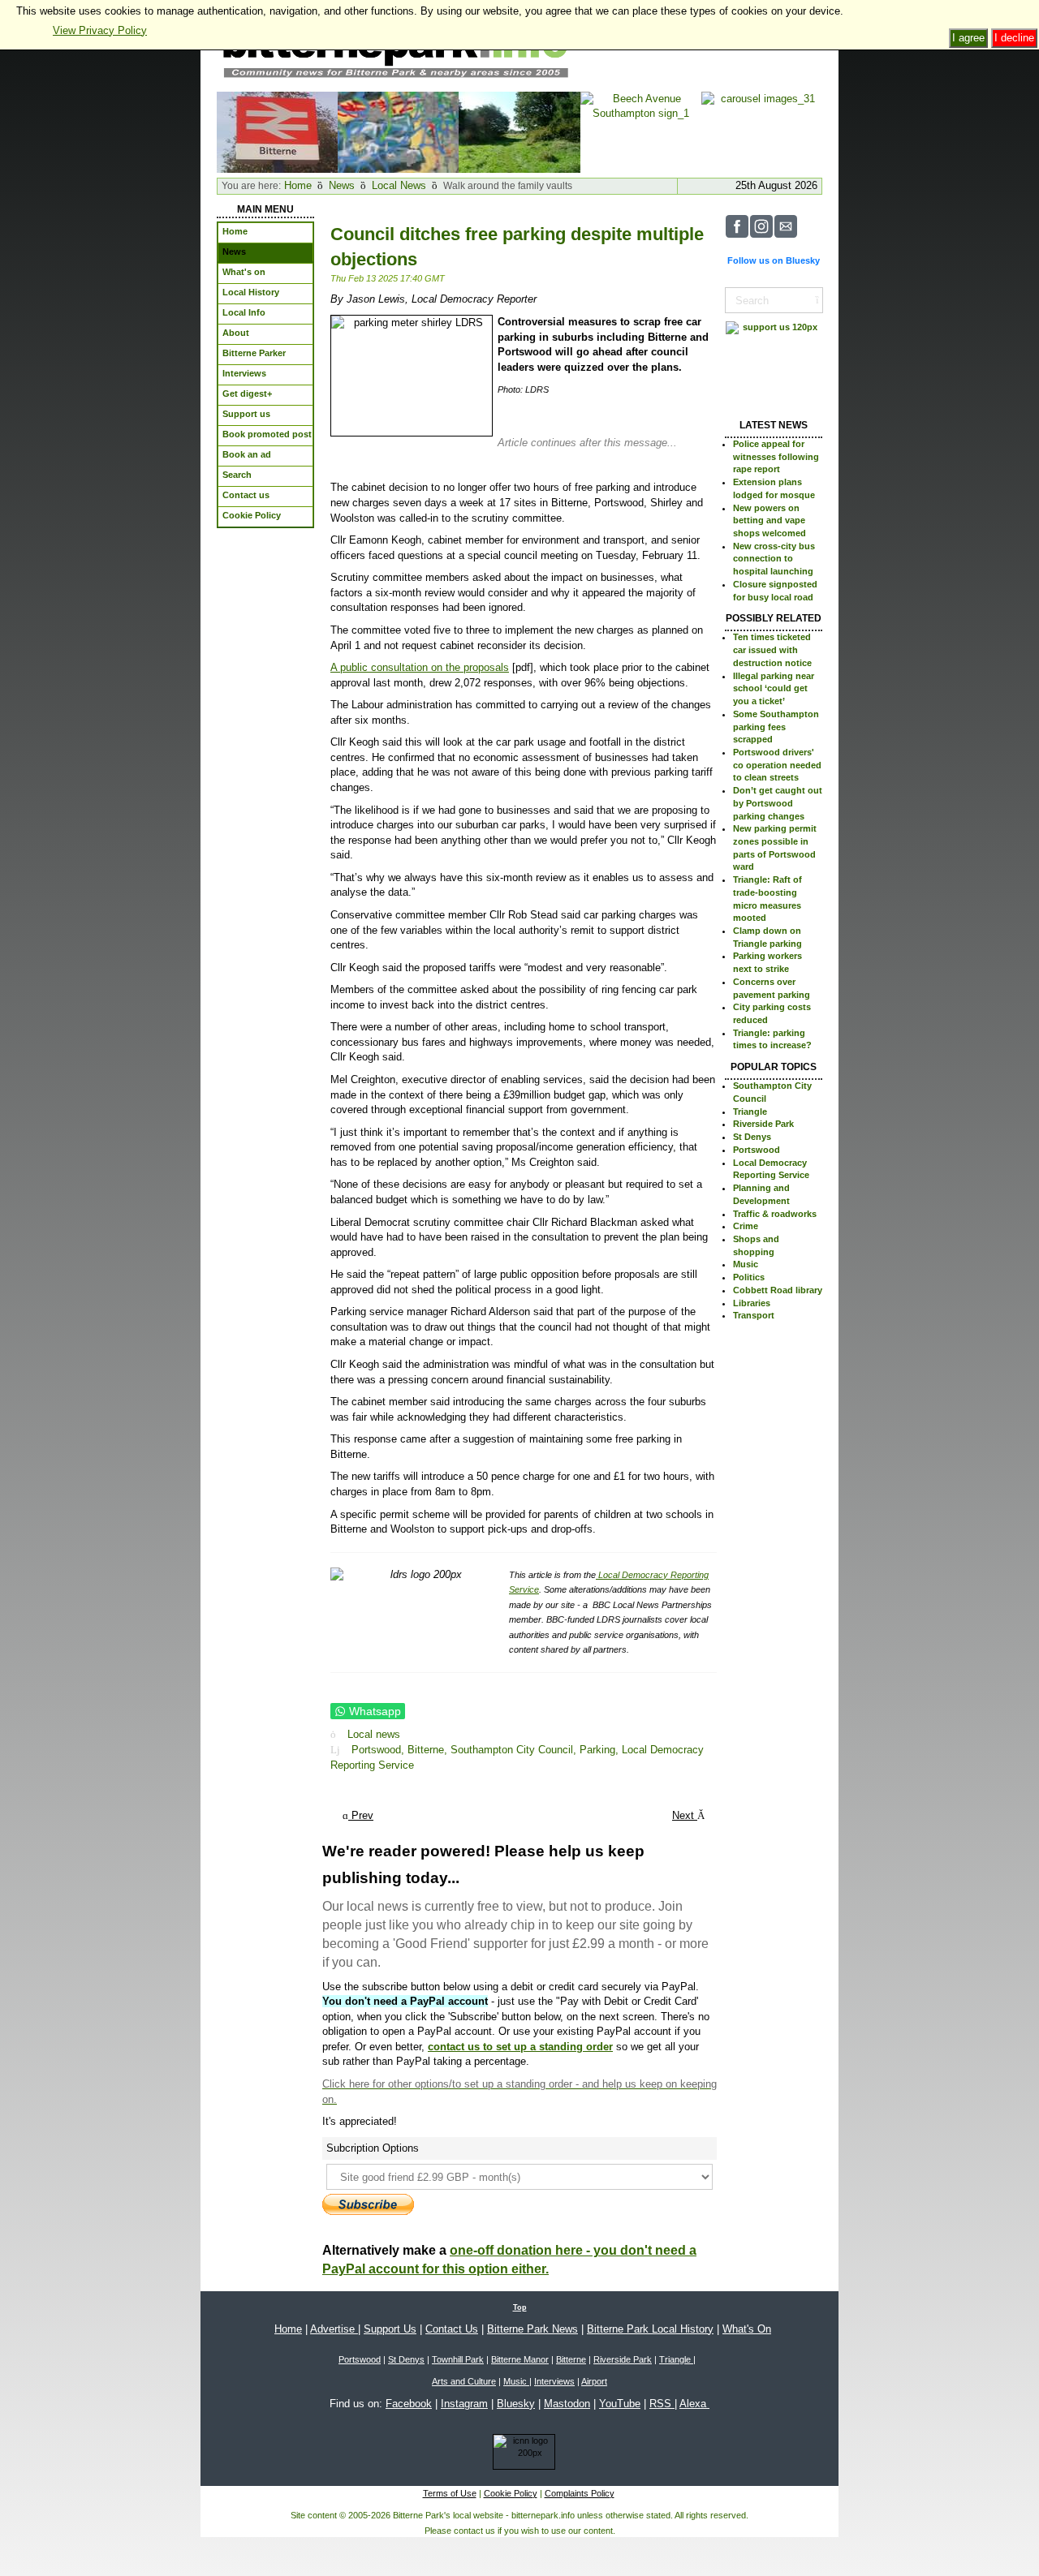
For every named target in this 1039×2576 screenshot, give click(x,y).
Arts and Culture (464, 2381)
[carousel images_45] (398, 131)
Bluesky (516, 2404)
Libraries (752, 1303)
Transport (754, 1315)
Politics (749, 1277)
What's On (747, 2329)
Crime (746, 1226)
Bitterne (571, 2359)
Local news (374, 1734)
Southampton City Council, (515, 1750)
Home (298, 185)
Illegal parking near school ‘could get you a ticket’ (774, 688)
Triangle (750, 1112)
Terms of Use (450, 2493)
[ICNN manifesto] (520, 2455)
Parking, (601, 1750)
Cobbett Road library (778, 1290)
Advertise (334, 2329)
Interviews (554, 2381)
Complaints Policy (580, 2493)
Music (746, 1264)
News (342, 185)
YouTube (620, 2404)
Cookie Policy (511, 2493)
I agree (968, 38)
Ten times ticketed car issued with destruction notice (772, 649)
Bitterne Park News (532, 2329)
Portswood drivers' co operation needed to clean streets (777, 765)
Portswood (757, 1150)
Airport (594, 2381)
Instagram (464, 2404)
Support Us (390, 2329)
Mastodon (567, 2404)
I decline (1014, 38)
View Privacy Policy (100, 30)
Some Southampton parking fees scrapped (776, 727)
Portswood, (379, 1750)
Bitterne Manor (520, 2359)
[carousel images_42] (519, 131)
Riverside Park (763, 1124)
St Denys (752, 1137)
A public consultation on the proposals (420, 667)
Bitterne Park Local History (650, 2329)
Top (520, 2307)
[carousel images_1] (277, 131)
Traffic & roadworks (775, 1214)
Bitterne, (429, 1750)
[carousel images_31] (762, 131)
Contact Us (452, 2329)
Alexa (694, 2404)
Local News (399, 185)
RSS (662, 2404)
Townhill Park (458, 2359)
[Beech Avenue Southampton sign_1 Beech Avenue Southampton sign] (641, 131)
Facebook (409, 2404)
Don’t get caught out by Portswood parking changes (778, 803)
